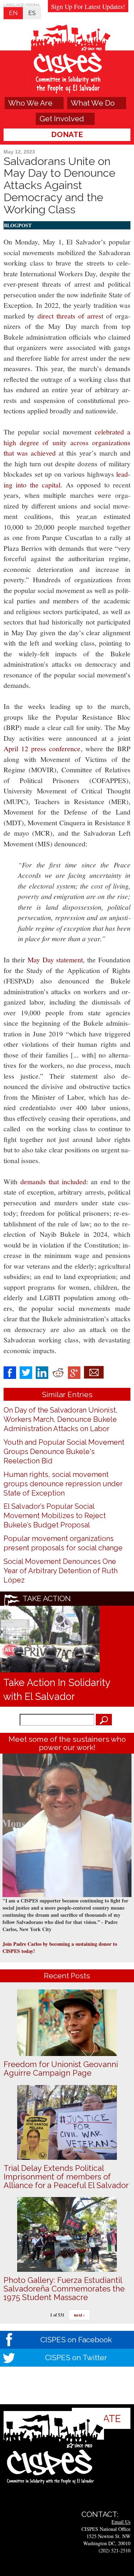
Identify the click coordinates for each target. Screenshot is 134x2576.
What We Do (93, 103)
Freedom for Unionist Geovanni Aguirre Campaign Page (61, 2069)
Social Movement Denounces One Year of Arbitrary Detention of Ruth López (61, 1571)
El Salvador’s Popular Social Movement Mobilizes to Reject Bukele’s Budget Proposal (55, 1516)
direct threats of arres (70, 316)
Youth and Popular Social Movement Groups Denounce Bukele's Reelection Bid (64, 1452)
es (32, 13)
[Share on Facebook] (10, 1372)
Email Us (121, 2522)
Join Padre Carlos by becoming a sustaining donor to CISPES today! (60, 1947)
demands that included (53, 1182)
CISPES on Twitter (76, 2358)
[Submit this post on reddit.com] (58, 1372)
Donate (67, 134)
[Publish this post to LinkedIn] (42, 1372)
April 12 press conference (42, 749)
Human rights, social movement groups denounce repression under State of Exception (63, 1484)
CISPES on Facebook (76, 2340)
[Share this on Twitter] (26, 1372)
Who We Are (30, 103)
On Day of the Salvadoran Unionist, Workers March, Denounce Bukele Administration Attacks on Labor (61, 1419)
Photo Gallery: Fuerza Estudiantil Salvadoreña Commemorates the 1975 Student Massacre (64, 2289)
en (13, 13)
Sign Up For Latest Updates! (88, 6)
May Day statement (55, 960)
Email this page (94, 1372)
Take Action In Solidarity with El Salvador (57, 1689)
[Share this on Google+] (74, 1372)
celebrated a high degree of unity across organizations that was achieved (67, 442)
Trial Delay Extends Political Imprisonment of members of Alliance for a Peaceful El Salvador (66, 2177)
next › (79, 2315)
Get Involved (62, 119)
